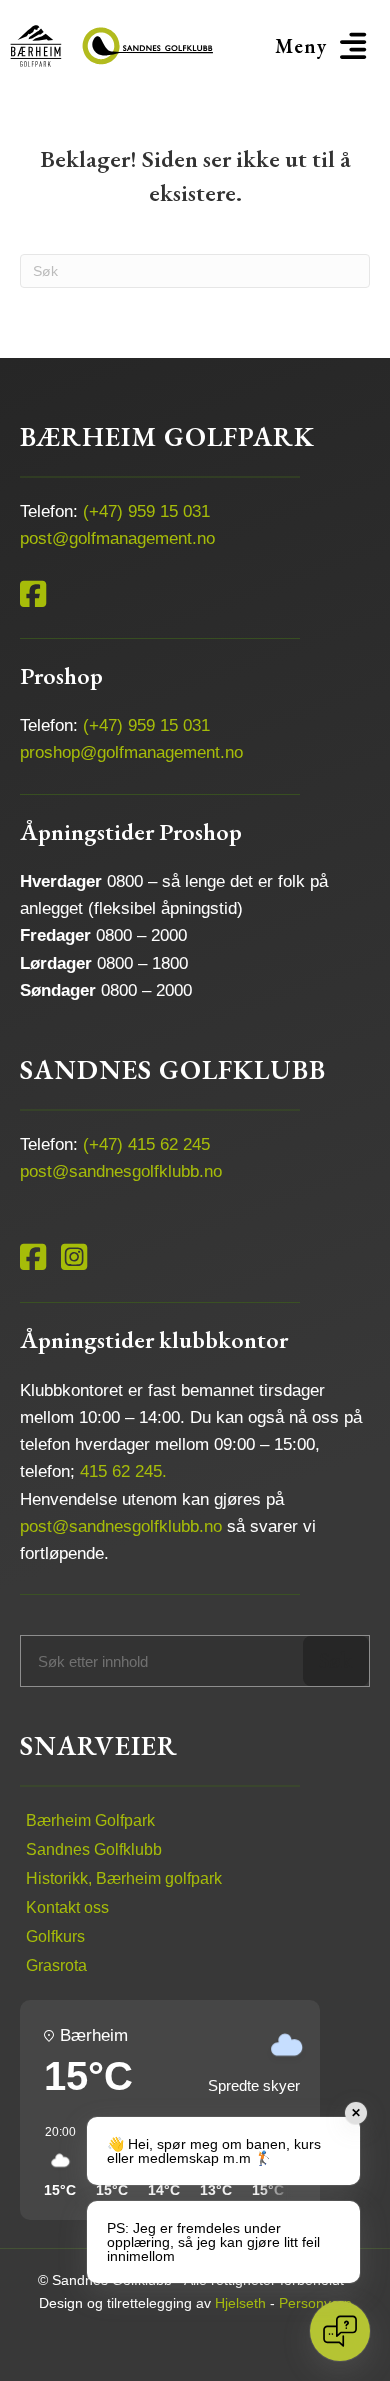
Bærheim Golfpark (90, 1820)
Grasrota (56, 1965)
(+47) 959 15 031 (146, 511)
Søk (335, 1660)
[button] (324, 46)
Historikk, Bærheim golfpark (124, 1878)
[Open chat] (340, 2331)
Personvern (315, 2303)
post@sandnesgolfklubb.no (121, 1171)
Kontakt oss (67, 1907)
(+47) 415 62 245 (146, 1144)
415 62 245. (123, 1471)
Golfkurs (55, 1936)
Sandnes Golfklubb (94, 1849)
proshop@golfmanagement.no (131, 752)
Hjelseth (240, 2303)
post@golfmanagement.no (117, 538)
